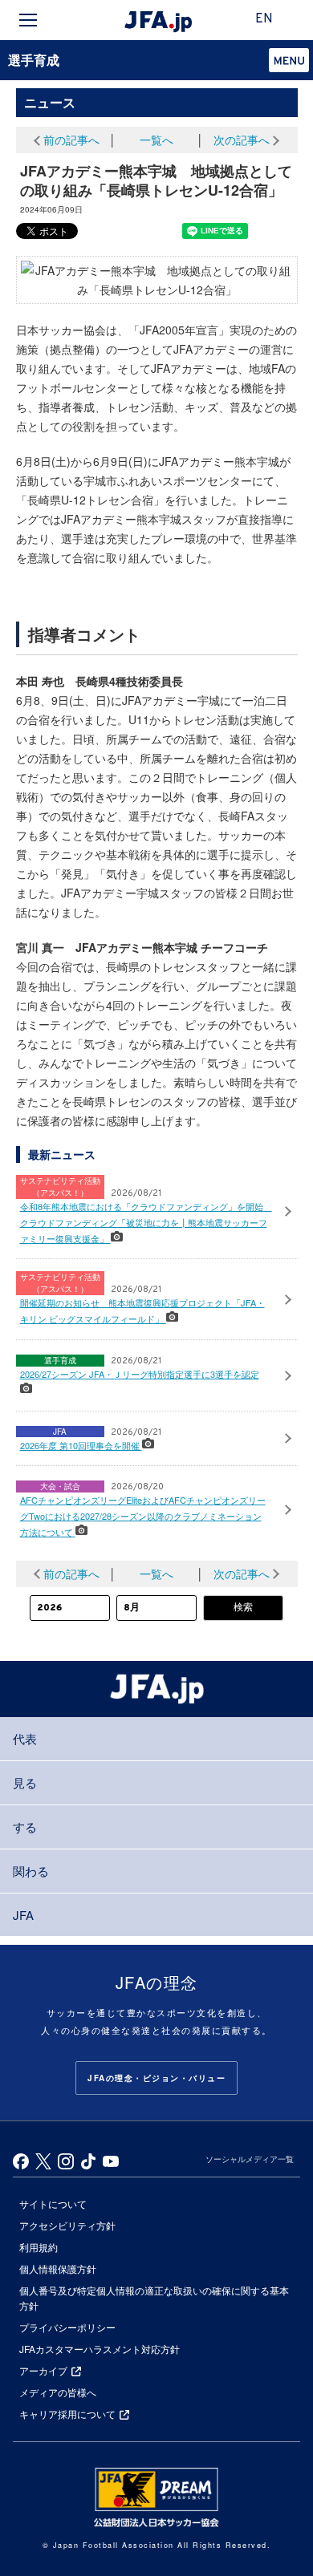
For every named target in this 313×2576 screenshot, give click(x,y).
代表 (25, 1738)
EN (264, 19)
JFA (23, 1915)
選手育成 (34, 60)
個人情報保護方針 (58, 2268)
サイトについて (53, 2203)
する (25, 1827)
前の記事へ (71, 140)
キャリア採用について (67, 2414)
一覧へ (156, 140)
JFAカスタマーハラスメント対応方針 (100, 2349)
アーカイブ (43, 2370)
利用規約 (39, 2247)
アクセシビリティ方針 (67, 2225)
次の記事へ (242, 140)
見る (25, 1782)
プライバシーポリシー (67, 2327)
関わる (31, 1871)
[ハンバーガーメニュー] (28, 20)
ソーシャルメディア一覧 (250, 2159)
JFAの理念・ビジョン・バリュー (156, 2078)
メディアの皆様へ (58, 2392)
